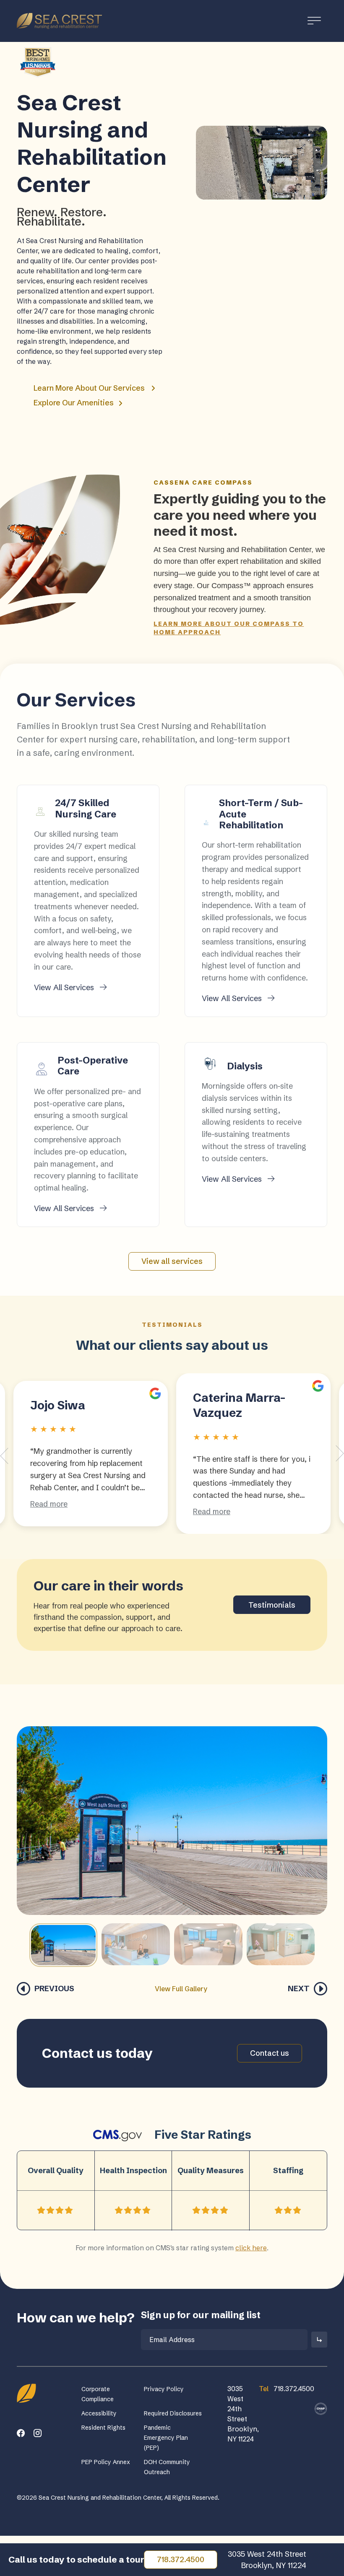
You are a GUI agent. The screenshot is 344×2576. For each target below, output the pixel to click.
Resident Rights (103, 2428)
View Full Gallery (181, 1989)
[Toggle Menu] (314, 21)
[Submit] (319, 2340)
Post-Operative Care (93, 1066)
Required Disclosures (173, 2413)
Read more (49, 1504)
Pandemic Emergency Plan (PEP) (166, 2438)
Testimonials (272, 1605)
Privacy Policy (164, 2389)
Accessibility (99, 2413)
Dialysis (245, 1066)
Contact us (270, 2053)
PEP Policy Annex (106, 2462)
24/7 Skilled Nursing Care (86, 808)
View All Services (65, 987)
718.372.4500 (181, 2559)
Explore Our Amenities (74, 403)
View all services (172, 1261)
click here (251, 2248)
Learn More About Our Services (89, 388)
